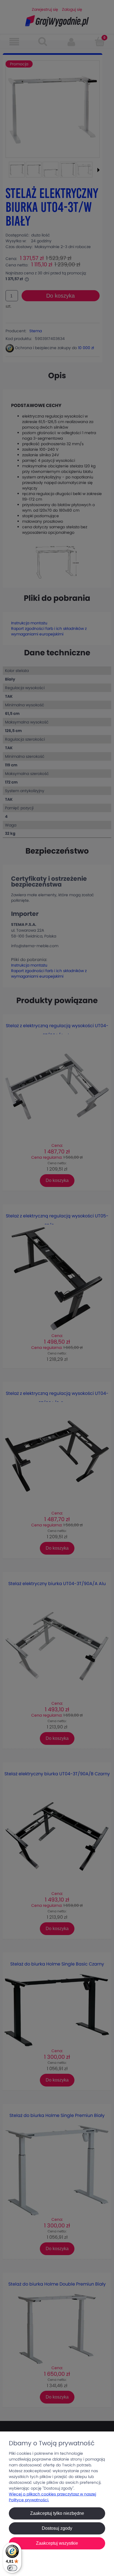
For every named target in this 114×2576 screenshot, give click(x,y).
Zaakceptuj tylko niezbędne (57, 2513)
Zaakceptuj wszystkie (57, 2543)
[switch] (12, 2568)
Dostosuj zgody (57, 2528)
